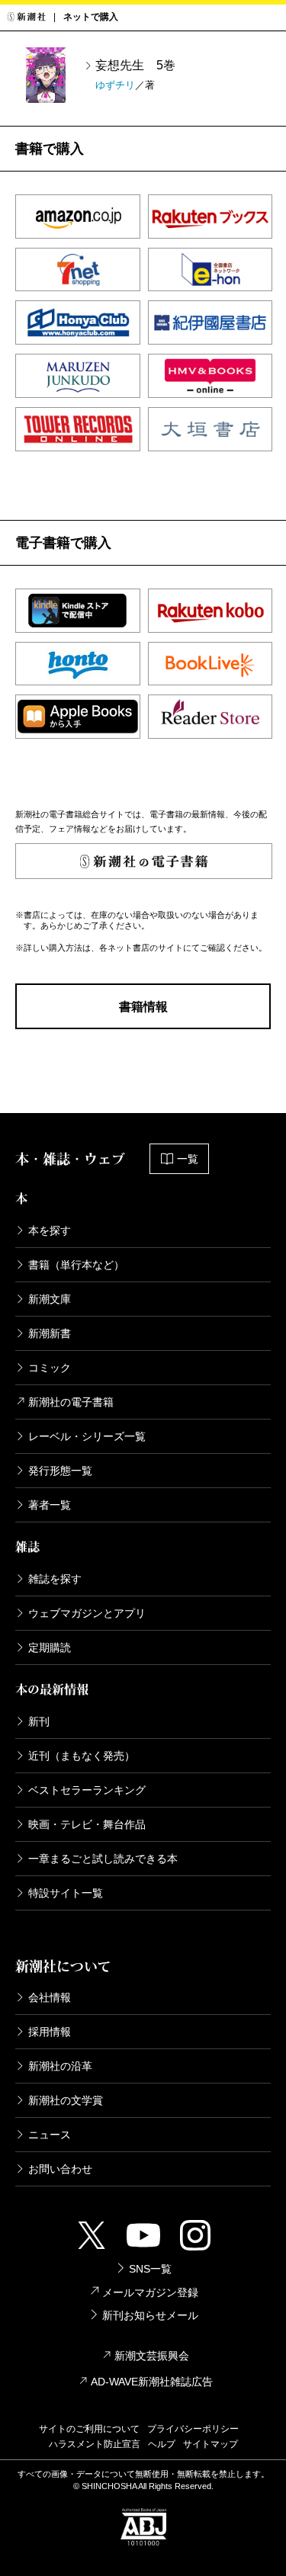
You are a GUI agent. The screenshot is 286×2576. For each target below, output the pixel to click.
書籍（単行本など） (76, 1265)
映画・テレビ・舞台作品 (87, 1824)
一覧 (188, 1159)
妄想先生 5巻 (135, 65)
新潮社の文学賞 (66, 2100)
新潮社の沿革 (60, 2066)
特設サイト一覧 (66, 1893)
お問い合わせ (60, 2169)
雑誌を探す (55, 1579)
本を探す (50, 1230)
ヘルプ (162, 2444)
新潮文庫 (50, 1299)
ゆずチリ (115, 85)
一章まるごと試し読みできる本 (103, 1859)
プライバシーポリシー (193, 2429)
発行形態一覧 (60, 1471)
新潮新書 (50, 1333)
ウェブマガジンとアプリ (87, 1613)
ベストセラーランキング (87, 1790)
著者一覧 (50, 1505)
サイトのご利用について (89, 2429)
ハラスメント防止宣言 (95, 2444)
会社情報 (50, 1997)
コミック (50, 1368)
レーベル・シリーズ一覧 (87, 1436)
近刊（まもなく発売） (82, 1756)
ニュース (50, 2135)
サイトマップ (210, 2444)
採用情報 (50, 2032)
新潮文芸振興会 (152, 2356)
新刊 (39, 1721)
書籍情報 (143, 1007)
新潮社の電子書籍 (71, 1402)
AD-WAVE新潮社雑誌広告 (152, 2382)
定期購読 (50, 1647)
